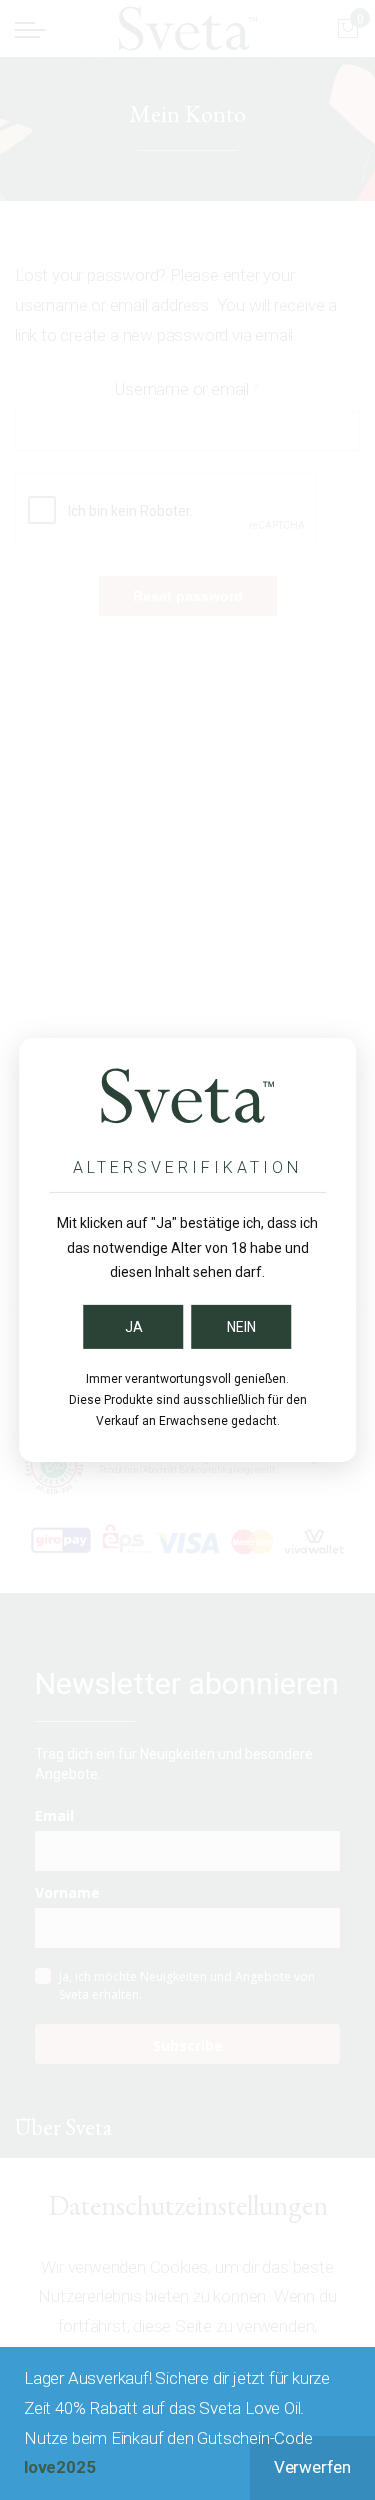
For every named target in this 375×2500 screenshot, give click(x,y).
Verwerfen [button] (312, 2467)
